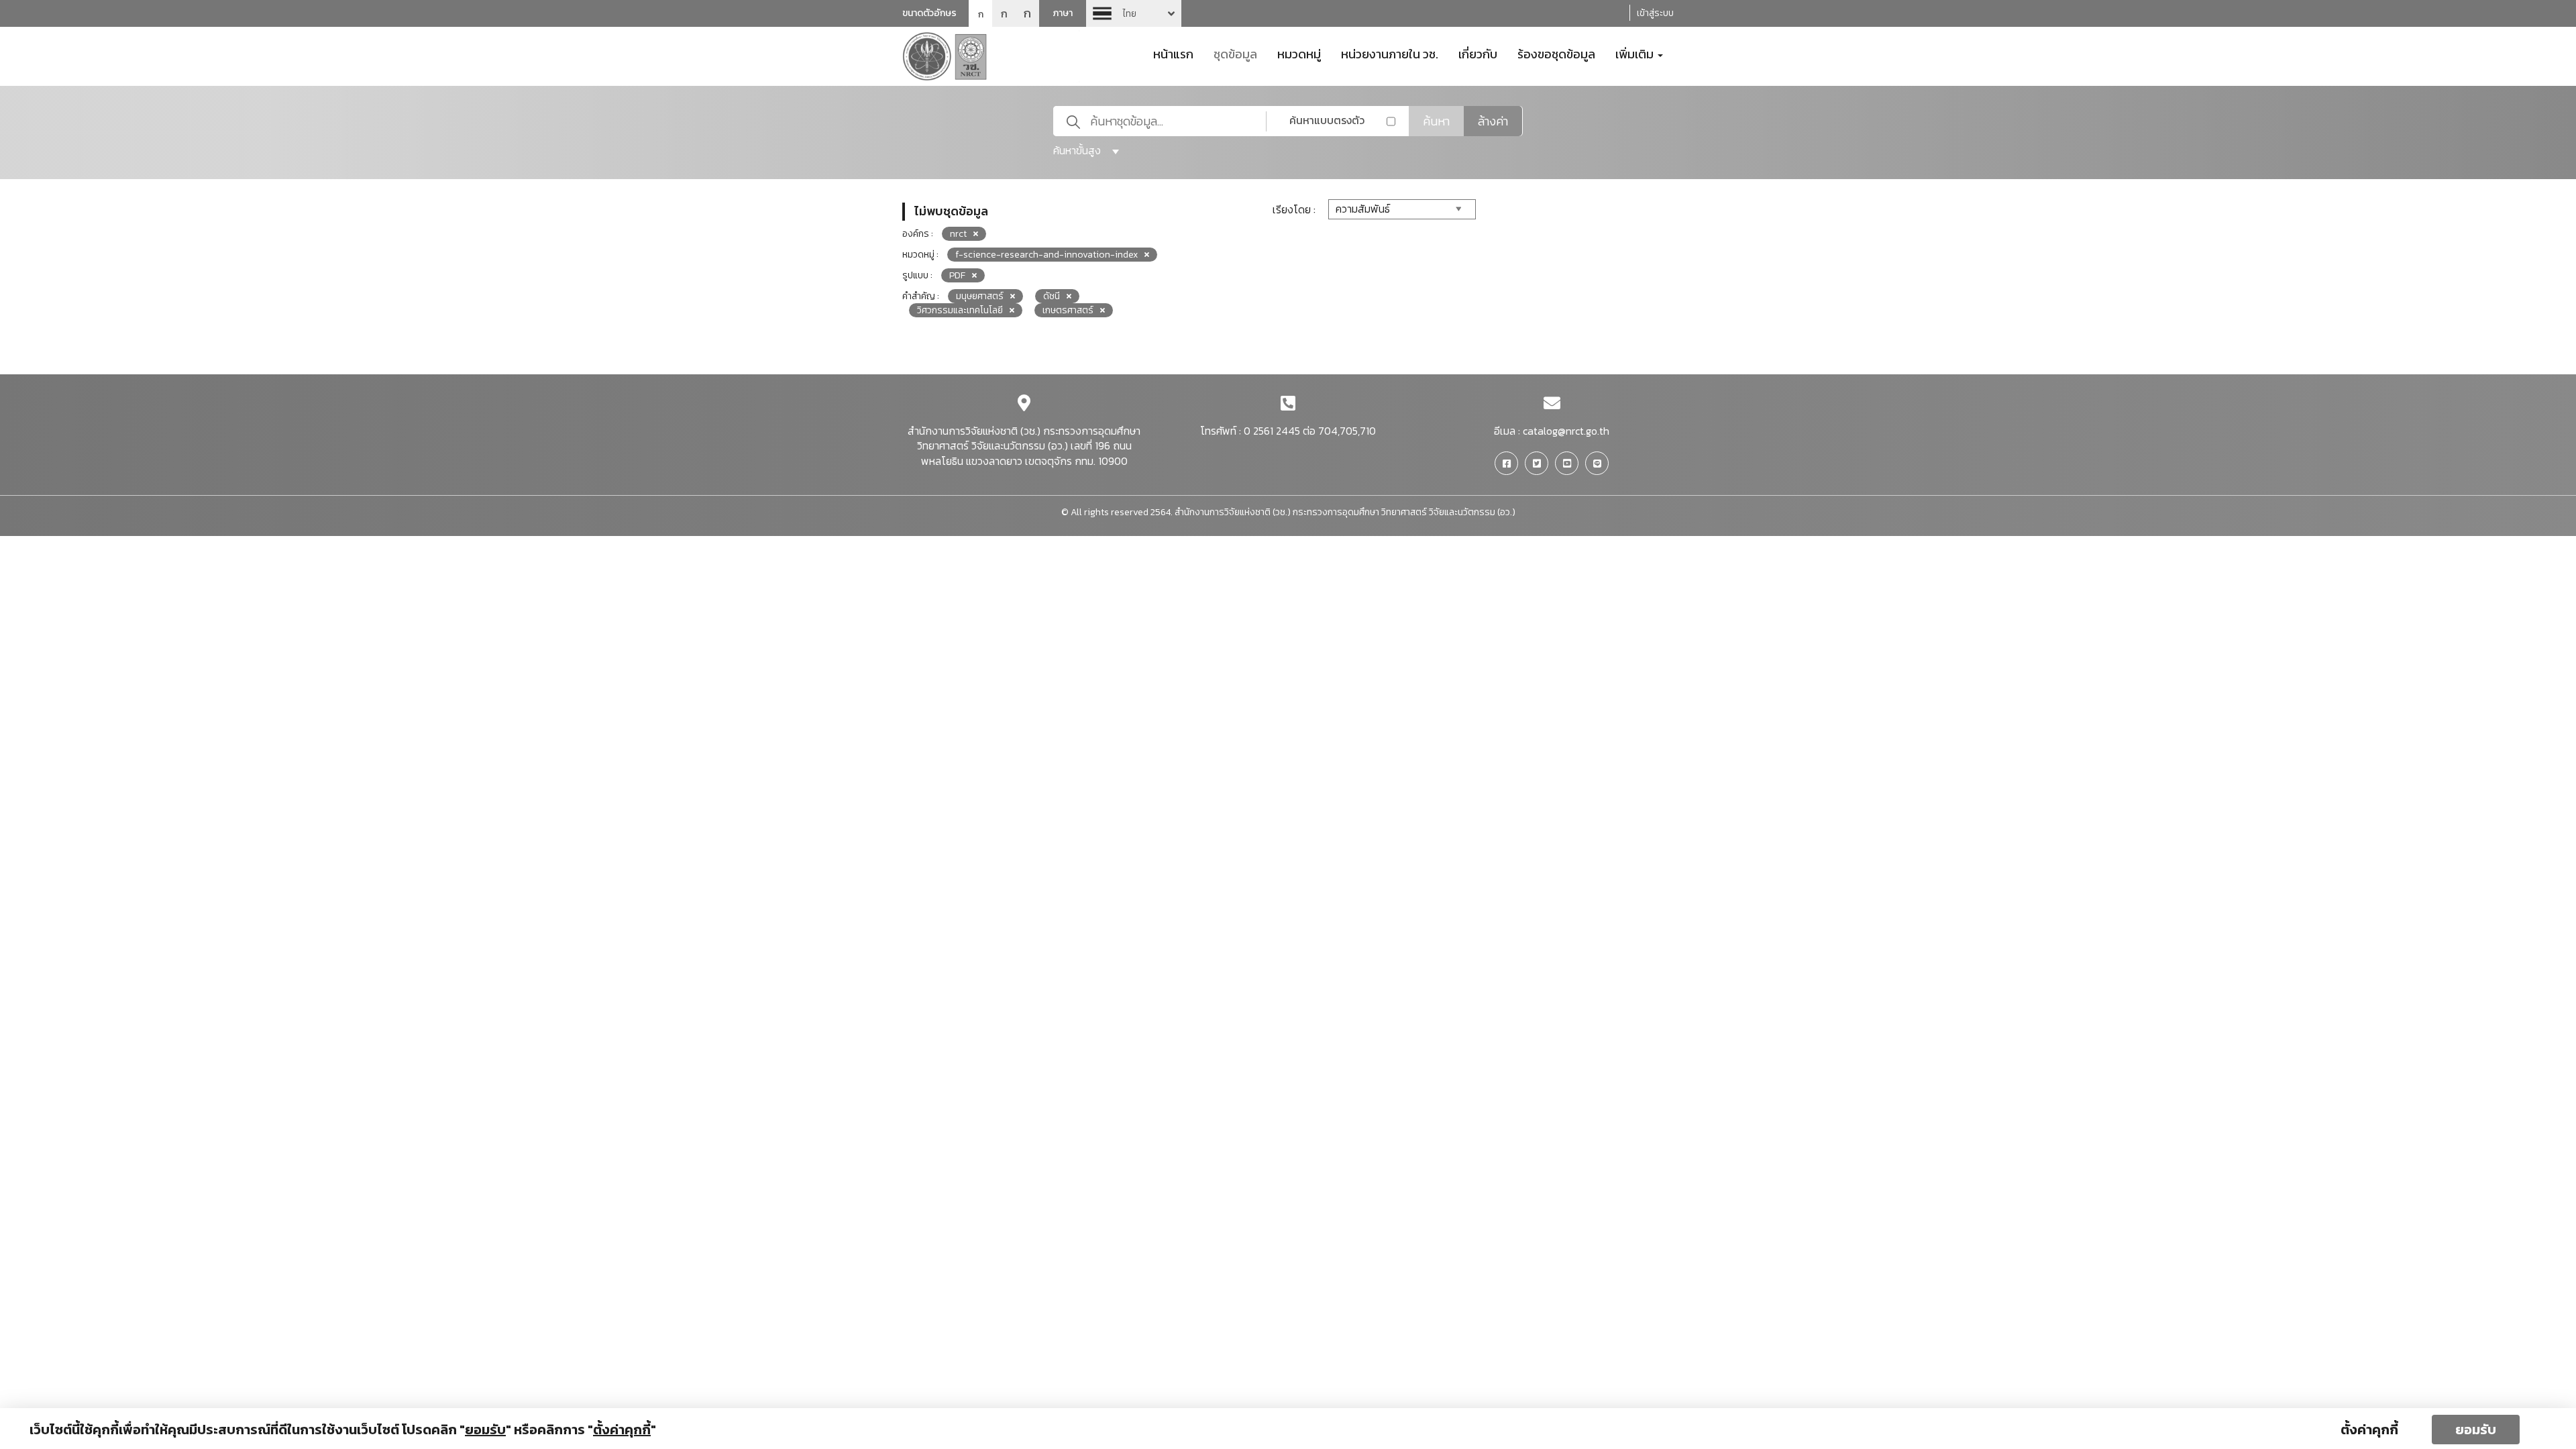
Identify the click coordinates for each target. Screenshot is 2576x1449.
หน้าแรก (1173, 53)
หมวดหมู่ (1299, 53)
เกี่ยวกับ (1478, 53)
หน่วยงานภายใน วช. (1390, 53)
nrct (958, 234)
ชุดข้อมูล (1235, 53)
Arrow (1134, 13)
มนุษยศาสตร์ (980, 296)
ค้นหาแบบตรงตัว (1327, 120)
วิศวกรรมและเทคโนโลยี (960, 310)
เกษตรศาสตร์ (1068, 310)
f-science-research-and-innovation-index (1046, 255)
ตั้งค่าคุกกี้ (2369, 1430)
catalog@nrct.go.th (1566, 431)
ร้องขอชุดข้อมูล (1556, 53)
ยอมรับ (2476, 1430)
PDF (957, 275)
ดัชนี (1052, 296)
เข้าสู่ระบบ (1655, 13)
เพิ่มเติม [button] (1636, 53)
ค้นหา (1436, 121)
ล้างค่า (1493, 121)
